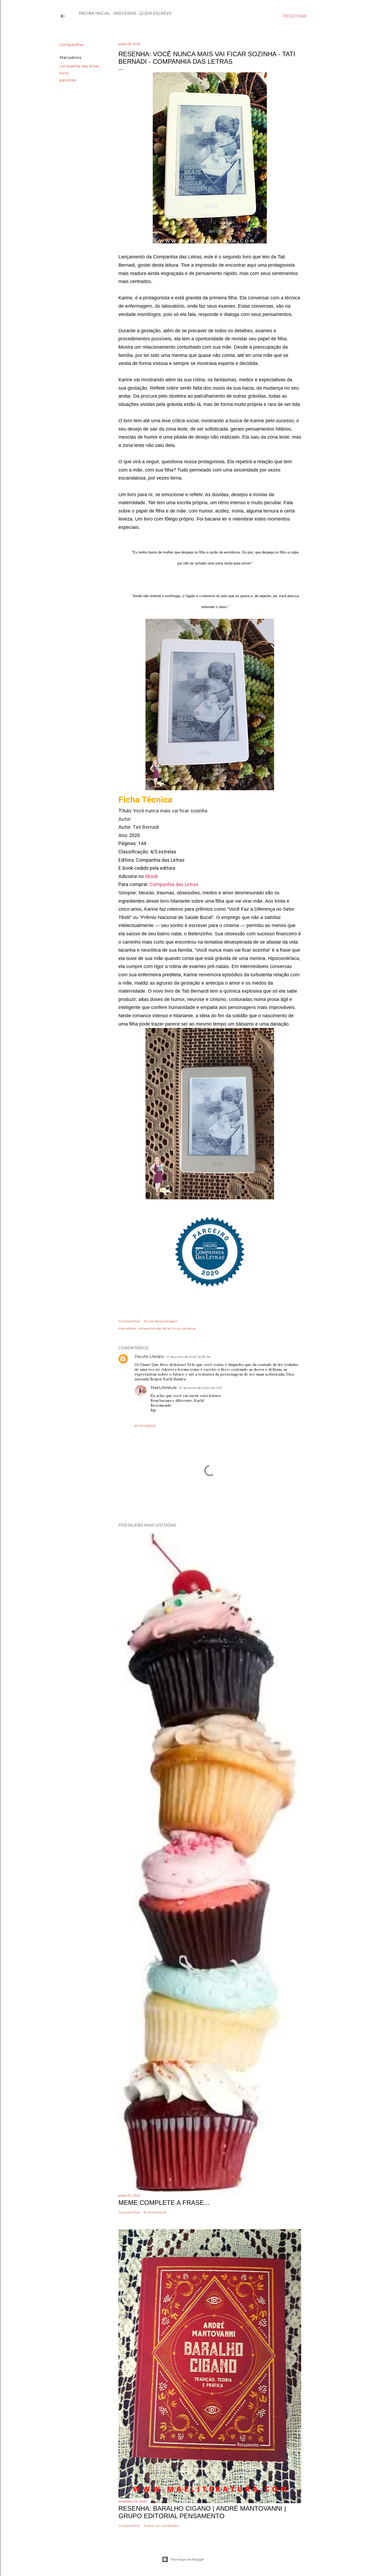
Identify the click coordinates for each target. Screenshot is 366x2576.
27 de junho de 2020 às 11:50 (200, 1388)
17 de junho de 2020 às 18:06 (188, 1357)
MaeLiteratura (164, 1388)
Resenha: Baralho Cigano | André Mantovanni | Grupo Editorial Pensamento (202, 2512)
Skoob (152, 876)
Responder (145, 1426)
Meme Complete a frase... (164, 2203)
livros (64, 73)
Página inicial (95, 13)
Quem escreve (156, 13)
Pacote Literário (149, 1357)
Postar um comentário (162, 2526)
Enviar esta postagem (161, 1321)
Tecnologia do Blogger (187, 2559)
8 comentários (155, 2212)
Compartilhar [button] (72, 45)
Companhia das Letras (174, 884)
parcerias (68, 80)
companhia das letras (79, 66)
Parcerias (125, 13)
